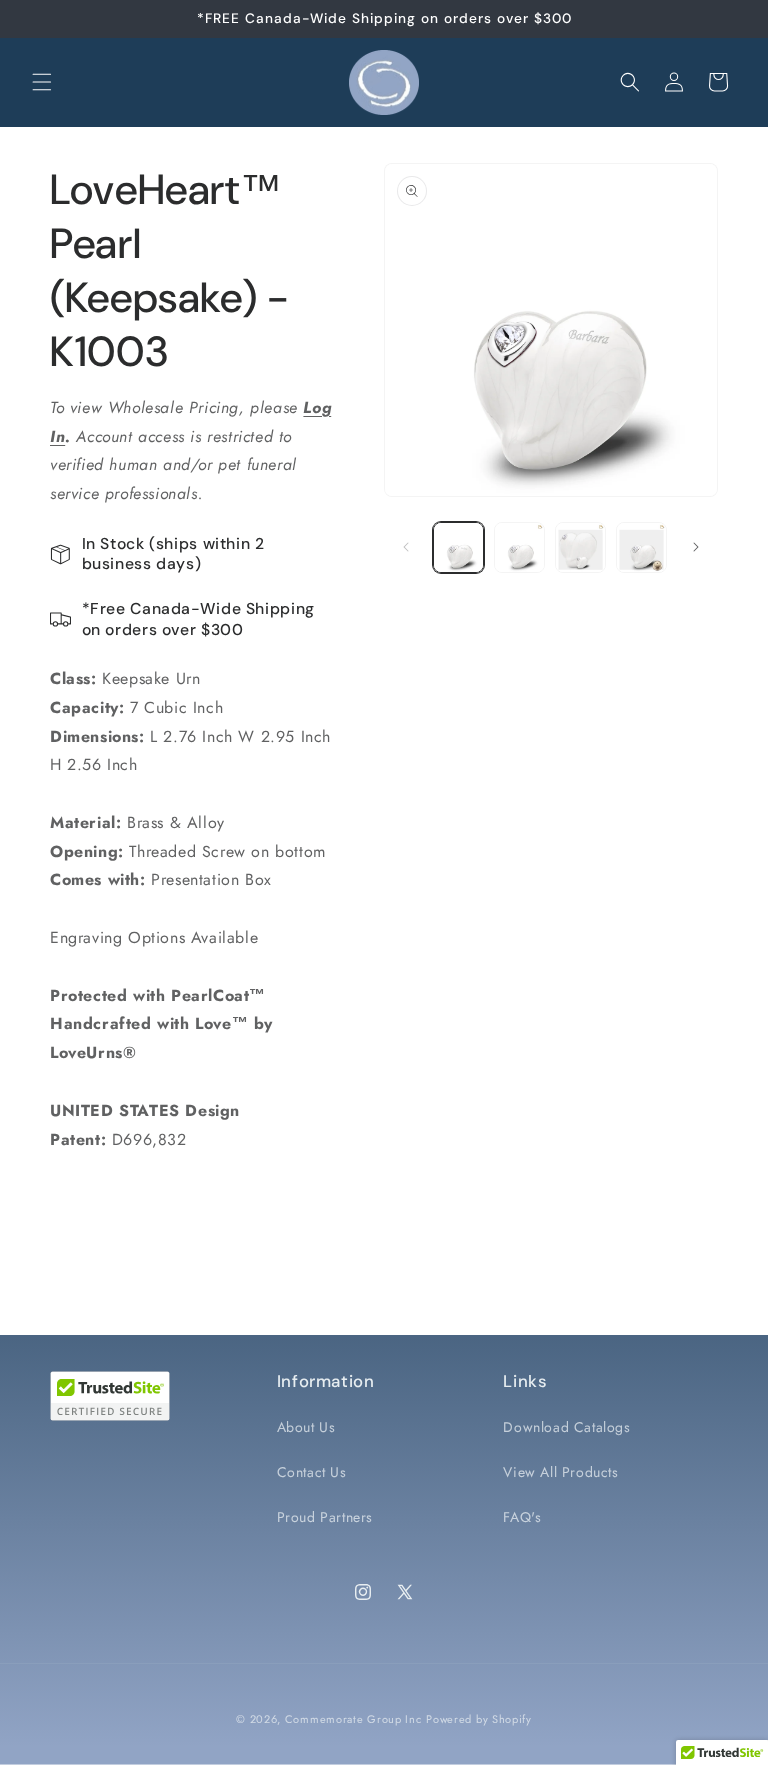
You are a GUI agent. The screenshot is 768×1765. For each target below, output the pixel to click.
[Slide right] (696, 547)
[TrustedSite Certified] (110, 1396)
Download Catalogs (566, 1427)
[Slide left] (406, 547)
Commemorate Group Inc (353, 1719)
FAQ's (522, 1517)
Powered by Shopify (479, 1719)
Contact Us (312, 1472)
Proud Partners (325, 1517)
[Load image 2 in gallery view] (519, 547)
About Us (306, 1427)
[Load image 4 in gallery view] (641, 547)
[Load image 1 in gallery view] (458, 547)
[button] (42, 82)
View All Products (560, 1472)
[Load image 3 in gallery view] (580, 547)
